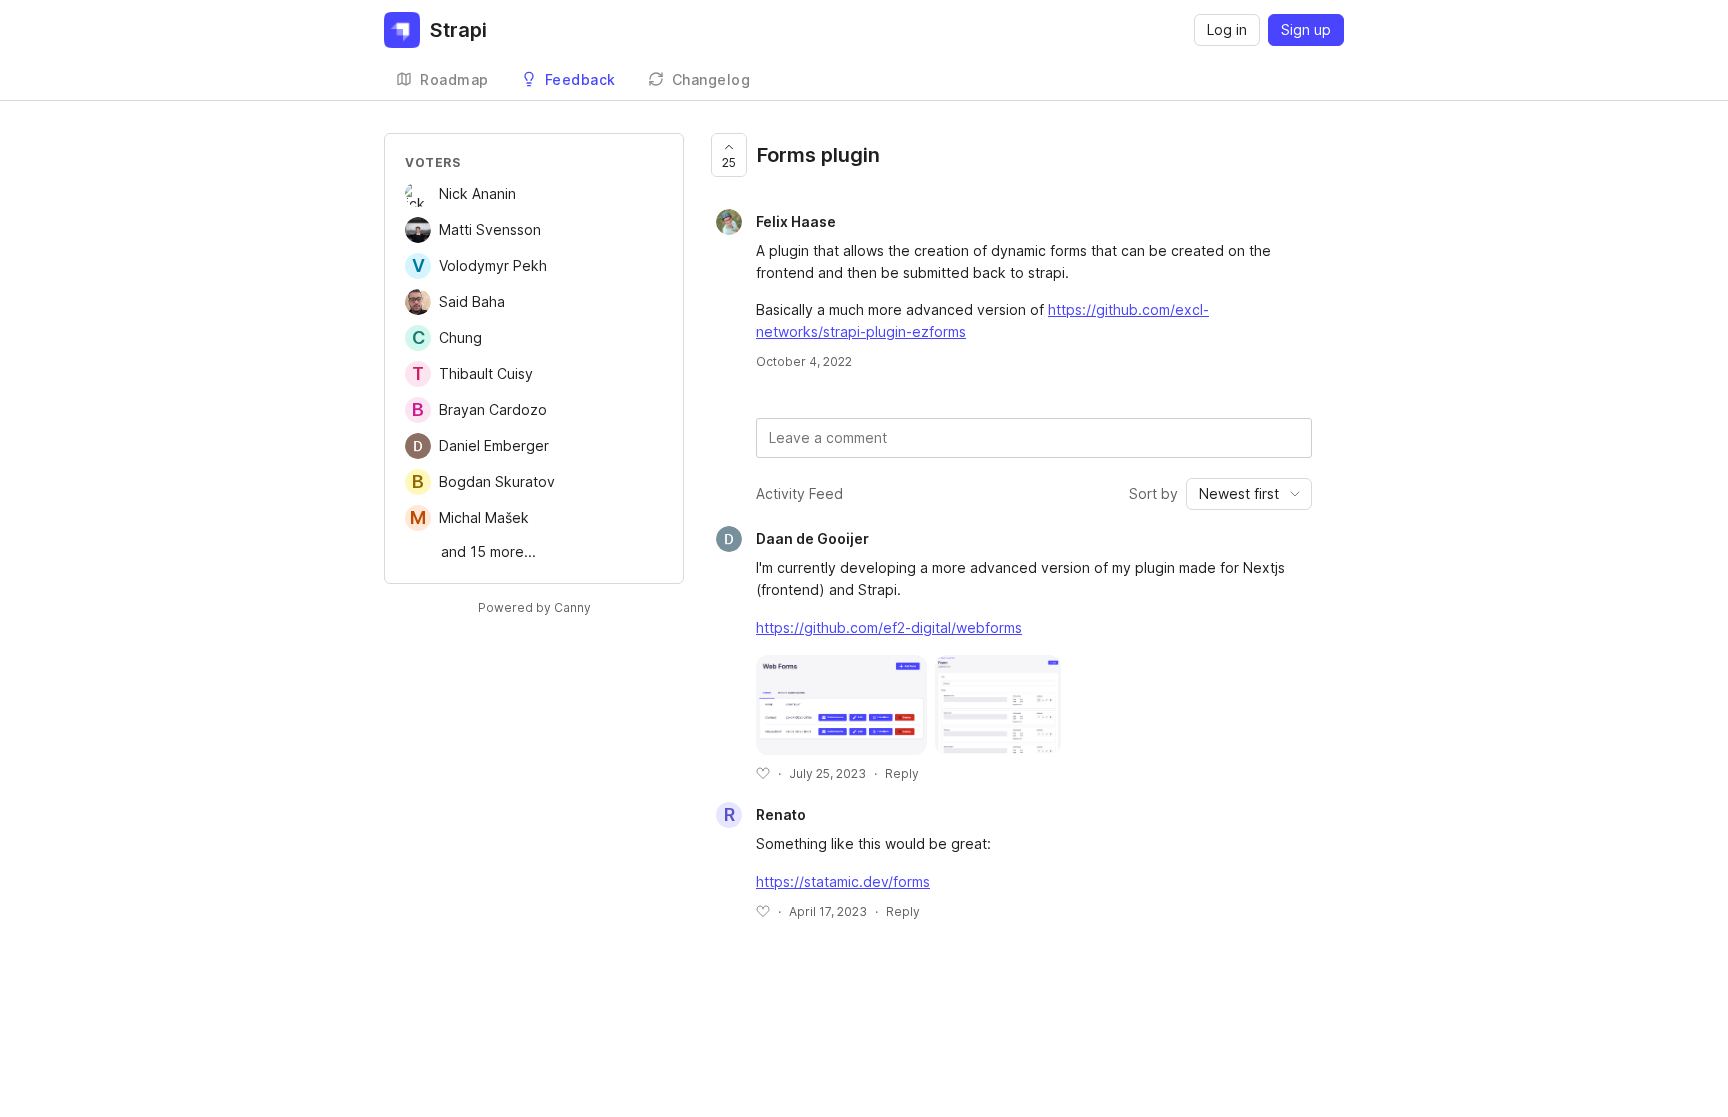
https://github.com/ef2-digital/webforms (889, 627)
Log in (1227, 29)
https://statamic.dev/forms (843, 881)
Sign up (1306, 29)
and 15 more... (488, 551)
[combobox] (1249, 494)
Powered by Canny (534, 607)
